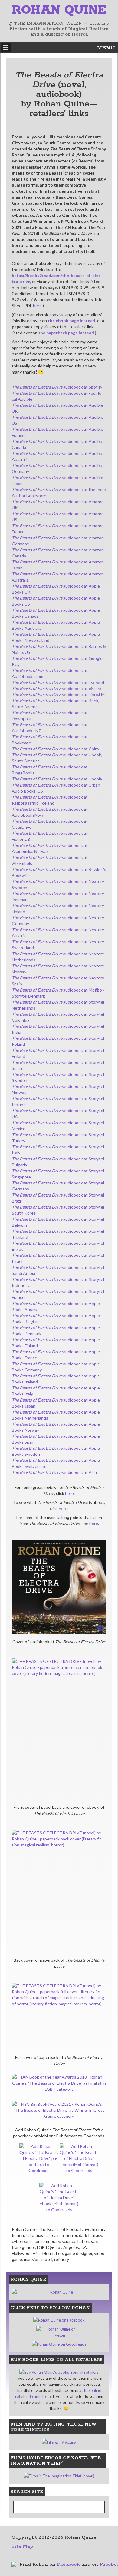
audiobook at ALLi (54, 1472)
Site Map (22, 2546)
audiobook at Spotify (57, 387)
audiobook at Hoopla (57, 779)
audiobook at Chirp (55, 749)
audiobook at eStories (58, 688)
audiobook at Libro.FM (58, 694)
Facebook (68, 2564)
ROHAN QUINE (59, 10)
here (37, 306)
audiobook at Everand (58, 682)
